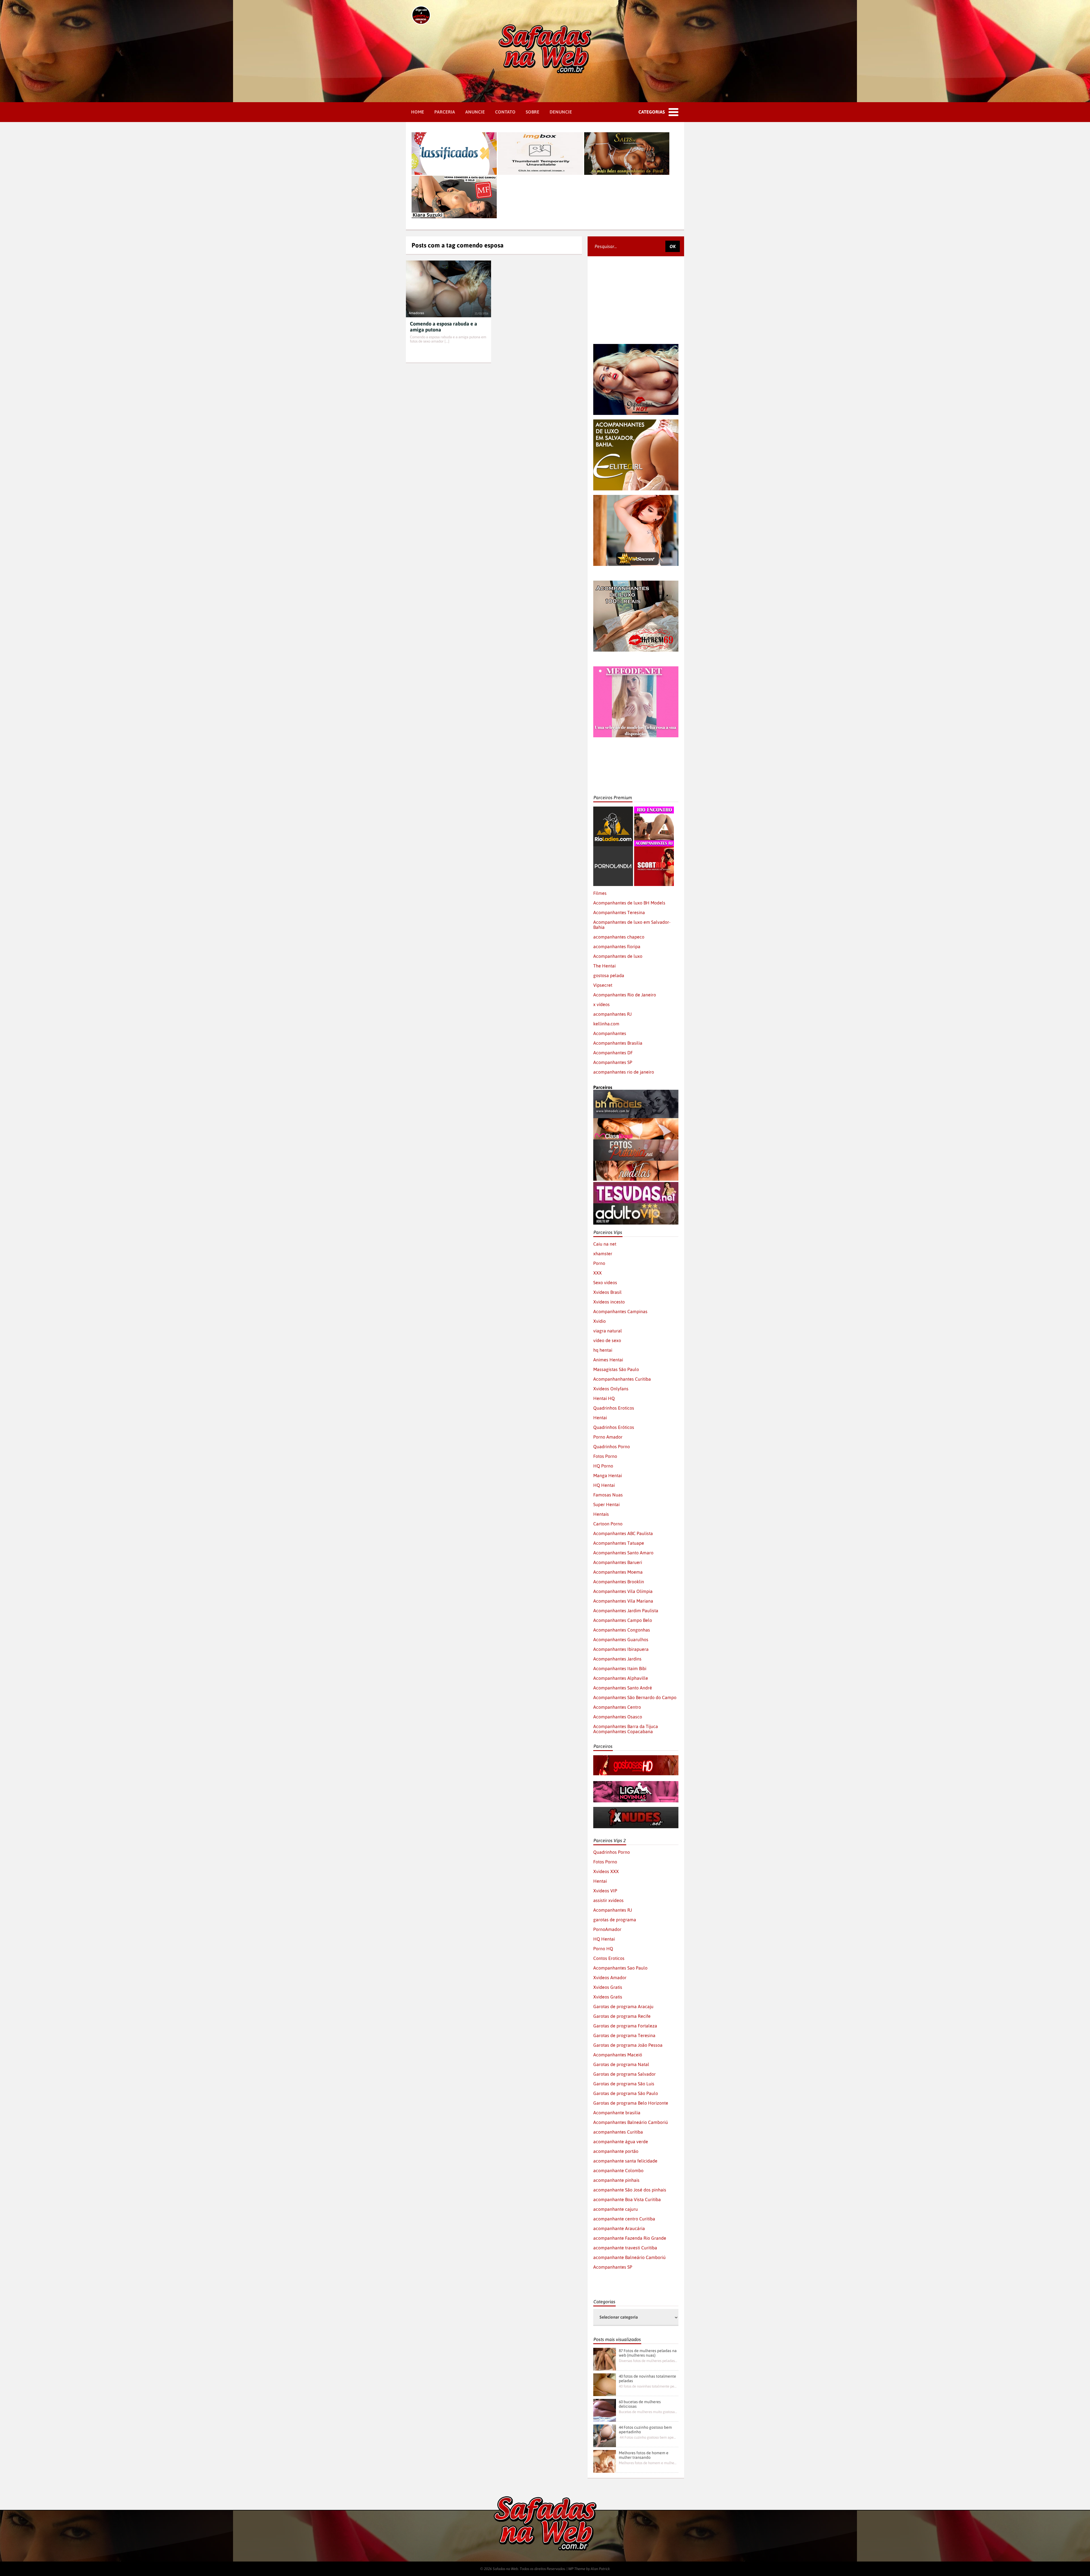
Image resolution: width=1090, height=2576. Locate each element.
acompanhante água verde (621, 2142)
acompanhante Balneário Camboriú (629, 2257)
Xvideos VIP (605, 1891)
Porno (599, 1263)
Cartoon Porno (608, 1524)
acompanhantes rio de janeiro (624, 1072)
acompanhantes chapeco (619, 937)
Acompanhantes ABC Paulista (623, 1533)
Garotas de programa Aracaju (623, 2006)
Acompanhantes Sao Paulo (620, 1968)
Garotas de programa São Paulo (626, 2093)
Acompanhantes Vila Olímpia (623, 1591)
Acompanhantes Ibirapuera (621, 1649)
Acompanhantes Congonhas (622, 1630)
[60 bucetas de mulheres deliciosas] (605, 2410)
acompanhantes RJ (612, 1014)
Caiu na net (605, 1244)
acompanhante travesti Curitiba (625, 2248)
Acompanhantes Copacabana (623, 1731)
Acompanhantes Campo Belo (623, 1620)
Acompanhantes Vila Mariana (623, 1601)
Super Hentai (606, 1504)
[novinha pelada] (636, 1784)
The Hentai (604, 966)
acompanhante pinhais (616, 2180)
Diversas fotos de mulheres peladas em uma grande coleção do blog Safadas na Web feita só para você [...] (648, 2361)
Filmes (600, 893)
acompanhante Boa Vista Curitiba (627, 2199)
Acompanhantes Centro (617, 1707)
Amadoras (416, 313)
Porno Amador (608, 1437)
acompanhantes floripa (617, 946)
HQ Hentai (604, 1485)
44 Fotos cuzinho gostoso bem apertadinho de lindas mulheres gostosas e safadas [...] (648, 2437)
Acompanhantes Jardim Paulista (626, 1611)
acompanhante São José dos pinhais (630, 2190)
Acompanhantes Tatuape (619, 1543)
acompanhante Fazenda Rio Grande (630, 2238)
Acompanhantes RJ (613, 1910)
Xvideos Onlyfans (611, 1389)
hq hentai (603, 1350)
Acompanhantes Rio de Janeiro (625, 995)
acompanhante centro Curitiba (624, 2219)
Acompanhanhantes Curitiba (622, 1379)
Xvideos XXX (606, 1871)
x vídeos (601, 1004)
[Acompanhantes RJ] (654, 809)
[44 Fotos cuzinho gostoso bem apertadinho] (605, 2436)
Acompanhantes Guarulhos (621, 1639)
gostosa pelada (609, 975)
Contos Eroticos (609, 1958)
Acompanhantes (610, 1033)
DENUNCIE (561, 112)
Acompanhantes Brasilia (618, 1043)
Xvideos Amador (610, 1977)
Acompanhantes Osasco (618, 1717)
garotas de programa (615, 1920)
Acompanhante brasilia (617, 2113)
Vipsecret (603, 985)
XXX (598, 1273)
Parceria (445, 112)
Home (418, 112)
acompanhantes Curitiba (618, 2132)
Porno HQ (603, 1949)
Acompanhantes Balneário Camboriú (631, 2122)
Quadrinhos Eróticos (614, 1427)
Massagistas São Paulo (616, 1369)
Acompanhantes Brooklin (619, 1582)
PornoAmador (607, 1929)
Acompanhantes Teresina (619, 912)
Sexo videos (605, 1282)
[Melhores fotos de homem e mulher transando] (605, 2461)
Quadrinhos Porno (612, 1446)
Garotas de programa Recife (622, 2016)
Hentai (600, 1418)
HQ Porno (603, 1466)
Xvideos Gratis (608, 1987)
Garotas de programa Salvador (624, 2074)
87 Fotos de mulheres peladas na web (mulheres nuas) (648, 2353)
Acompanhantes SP (613, 1062)
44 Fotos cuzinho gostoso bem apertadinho (645, 2430)
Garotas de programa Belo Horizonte (631, 2103)
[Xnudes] (636, 1809)
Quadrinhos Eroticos (614, 1408)
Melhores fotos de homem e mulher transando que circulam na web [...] (648, 2463)
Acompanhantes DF (613, 1053)
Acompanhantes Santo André (623, 1688)
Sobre (533, 112)
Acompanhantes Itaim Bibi (620, 1668)
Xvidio (599, 1321)
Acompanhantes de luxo (618, 956)
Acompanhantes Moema (618, 1572)
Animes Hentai (608, 1360)
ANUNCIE (475, 112)
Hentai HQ (604, 1398)
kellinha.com (606, 1024)
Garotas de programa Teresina (624, 2035)
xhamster (603, 1254)
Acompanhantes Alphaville (621, 1678)
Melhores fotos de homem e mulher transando (644, 2455)
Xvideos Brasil (607, 1292)
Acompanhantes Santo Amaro (623, 1553)
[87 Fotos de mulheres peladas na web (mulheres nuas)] (605, 2359)
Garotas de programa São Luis (624, 2084)
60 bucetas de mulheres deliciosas (640, 2404)
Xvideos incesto (609, 1302)
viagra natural (608, 1331)
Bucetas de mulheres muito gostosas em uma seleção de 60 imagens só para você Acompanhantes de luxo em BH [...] (648, 2412)
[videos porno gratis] (613, 849)
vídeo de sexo (607, 1340)
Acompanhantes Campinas (620, 1311)
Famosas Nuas (608, 1495)
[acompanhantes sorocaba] (636, 583)
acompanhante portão (616, 2151)
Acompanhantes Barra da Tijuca (626, 1726)
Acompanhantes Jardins (617, 1659)
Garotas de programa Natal (621, 2064)
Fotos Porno (605, 1456)
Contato (505, 112)
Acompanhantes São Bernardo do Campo (635, 1697)
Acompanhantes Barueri (618, 1562)
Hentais (601, 1514)
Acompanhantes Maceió (618, 2055)
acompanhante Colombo (618, 2170)
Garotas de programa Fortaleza (625, 2026)
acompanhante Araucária (619, 2228)
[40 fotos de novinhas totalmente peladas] (605, 2385)
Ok (673, 246)
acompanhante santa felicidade (625, 2161)
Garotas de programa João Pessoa (628, 2045)
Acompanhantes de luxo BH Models (629, 903)
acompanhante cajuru (616, 2209)
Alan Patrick (600, 2569)
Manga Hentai (608, 1475)
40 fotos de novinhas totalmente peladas (647, 2378)
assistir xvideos (608, 1900)
